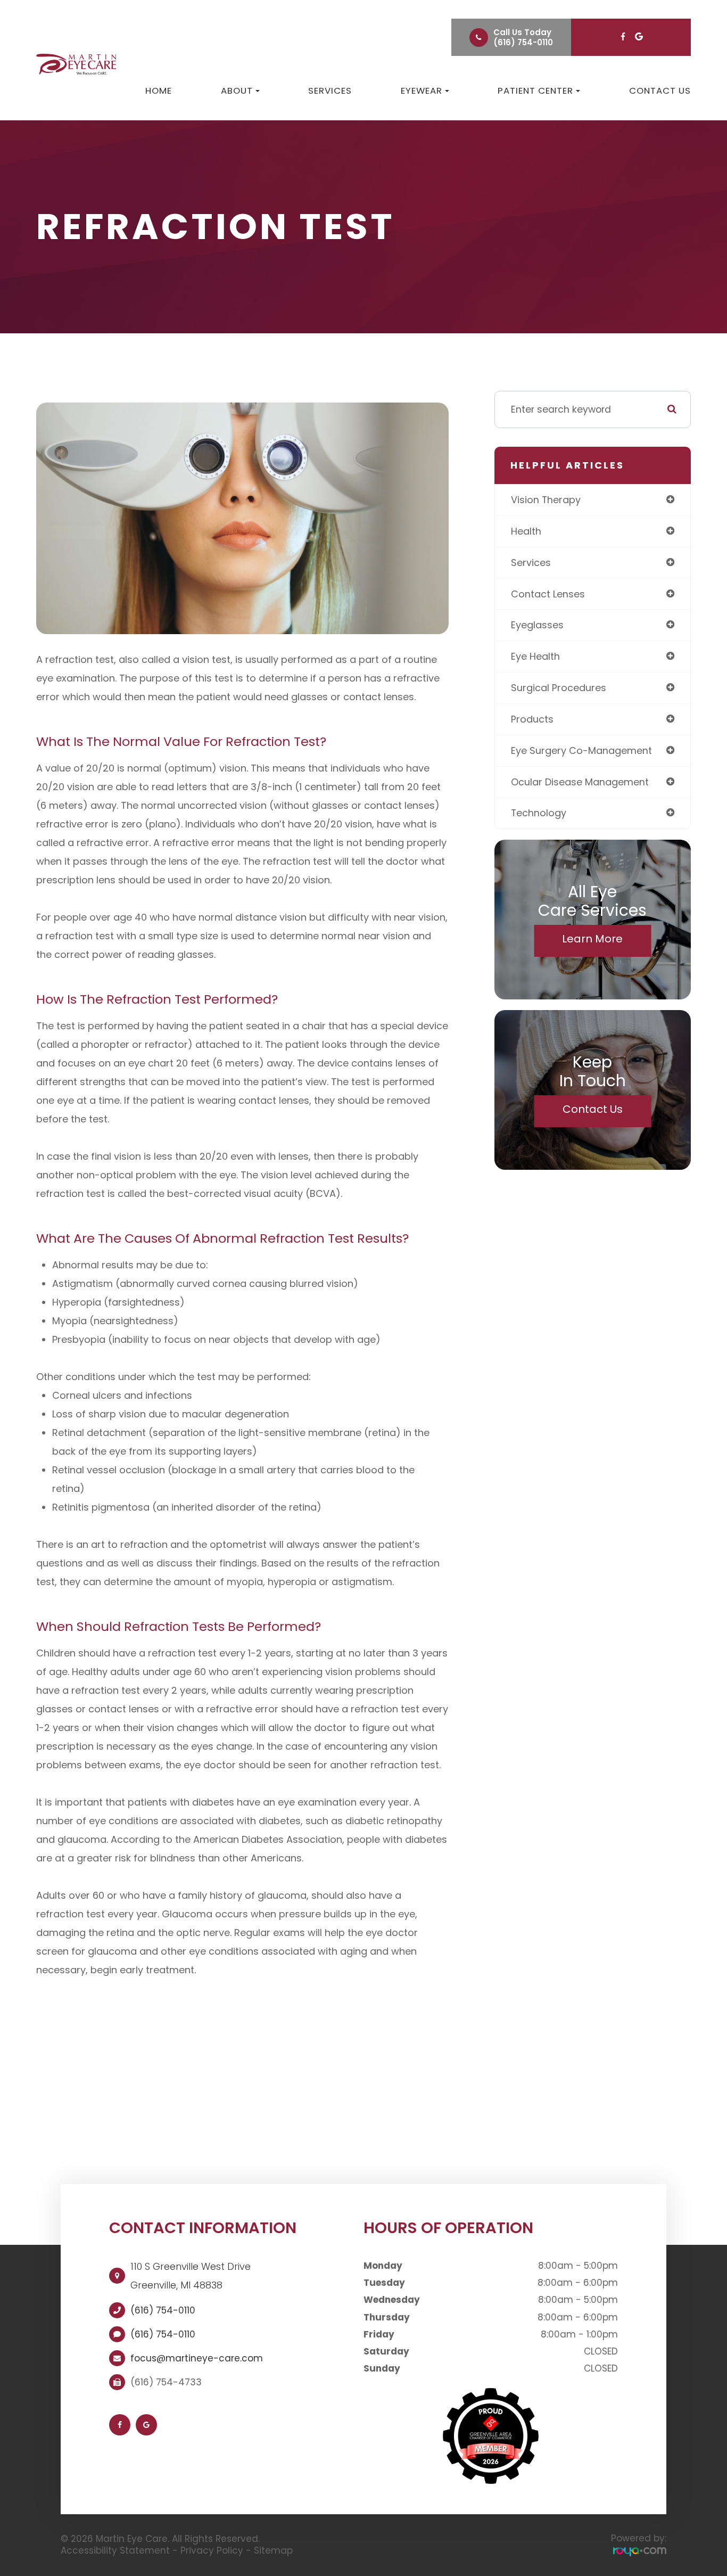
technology (539, 813)
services (531, 563)
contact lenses (548, 594)
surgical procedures (559, 688)
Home (159, 91)
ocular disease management (580, 782)
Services (330, 91)
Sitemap (273, 2550)
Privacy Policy (212, 2550)
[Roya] (640, 2551)
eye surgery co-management (581, 750)
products (532, 719)
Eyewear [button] (422, 91)
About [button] (237, 91)
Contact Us (660, 91)
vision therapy (546, 500)
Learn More (592, 939)
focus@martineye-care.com (197, 2358)
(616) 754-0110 (523, 42)
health (526, 531)
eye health (535, 656)
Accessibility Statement (115, 2550)
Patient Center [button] (535, 91)
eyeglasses (537, 625)
